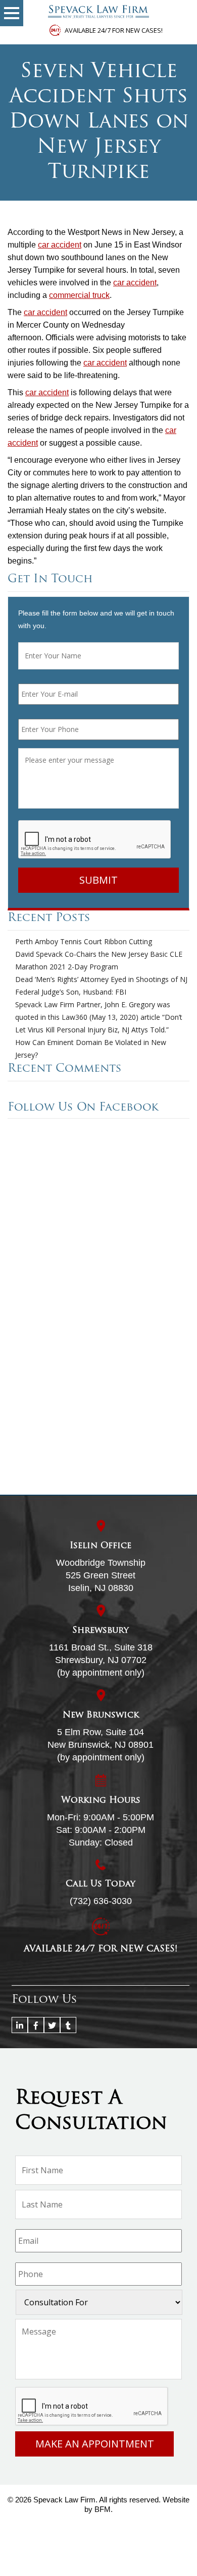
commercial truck (79, 295)
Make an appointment (95, 2444)
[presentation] (95, 840)
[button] (12, 13)
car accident (60, 245)
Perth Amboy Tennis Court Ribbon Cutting (84, 941)
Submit (98, 880)
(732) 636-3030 (101, 1901)
